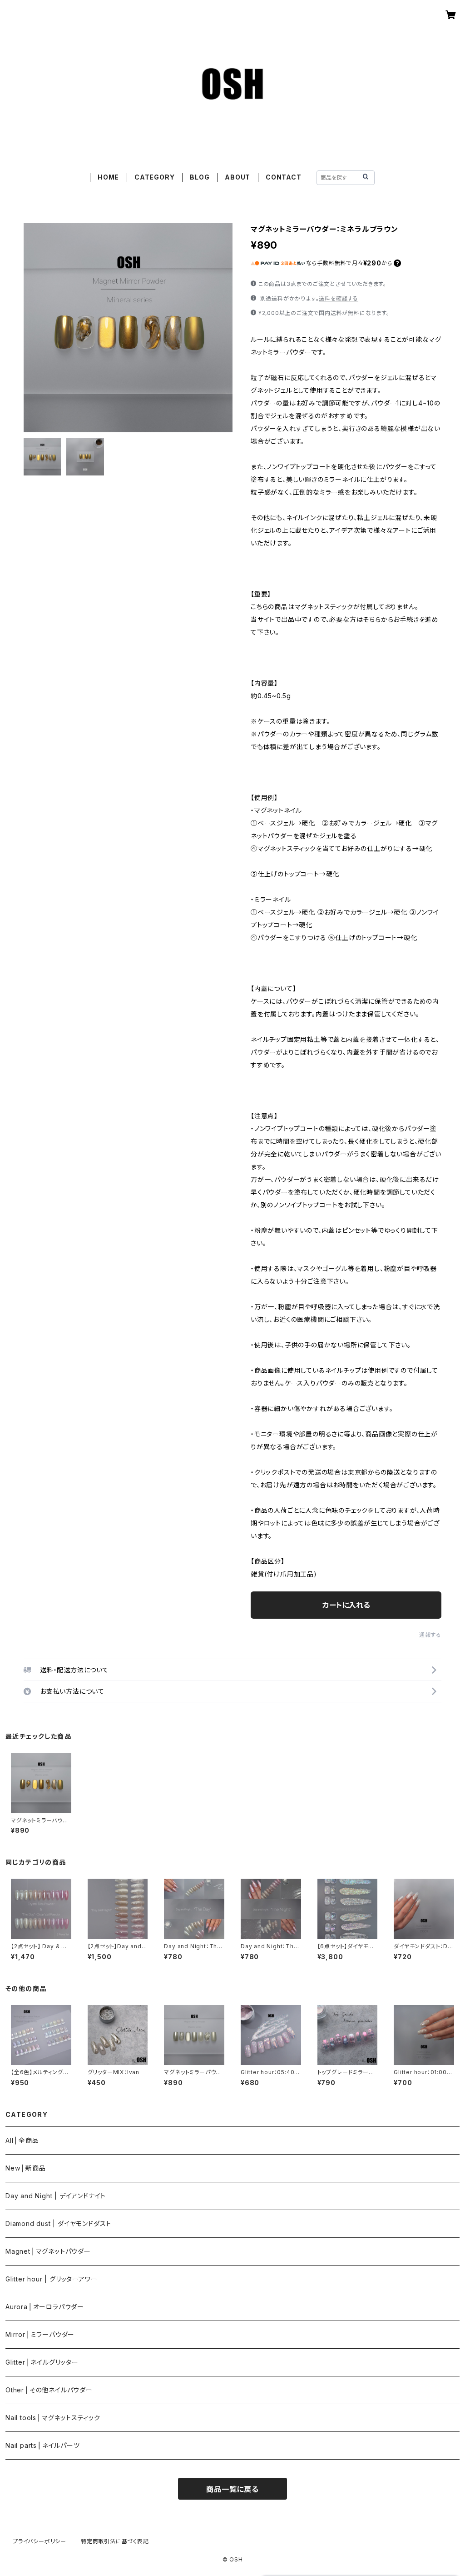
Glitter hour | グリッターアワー (51, 2279)
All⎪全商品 (22, 2140)
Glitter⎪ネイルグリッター (42, 2362)
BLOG (200, 177)
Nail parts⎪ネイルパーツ (43, 2445)
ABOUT (237, 177)
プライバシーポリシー (40, 2541)
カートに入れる (346, 1605)
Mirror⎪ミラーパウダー (40, 2334)
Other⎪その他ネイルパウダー (49, 2390)
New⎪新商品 (26, 2168)
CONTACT (284, 177)
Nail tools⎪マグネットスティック (53, 2418)
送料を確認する (339, 298)
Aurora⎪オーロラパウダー (45, 2307)
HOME (108, 177)
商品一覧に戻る (232, 2489)
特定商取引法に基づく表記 (115, 2541)
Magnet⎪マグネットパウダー (48, 2251)
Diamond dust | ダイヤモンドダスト (58, 2223)
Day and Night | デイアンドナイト (56, 2196)
